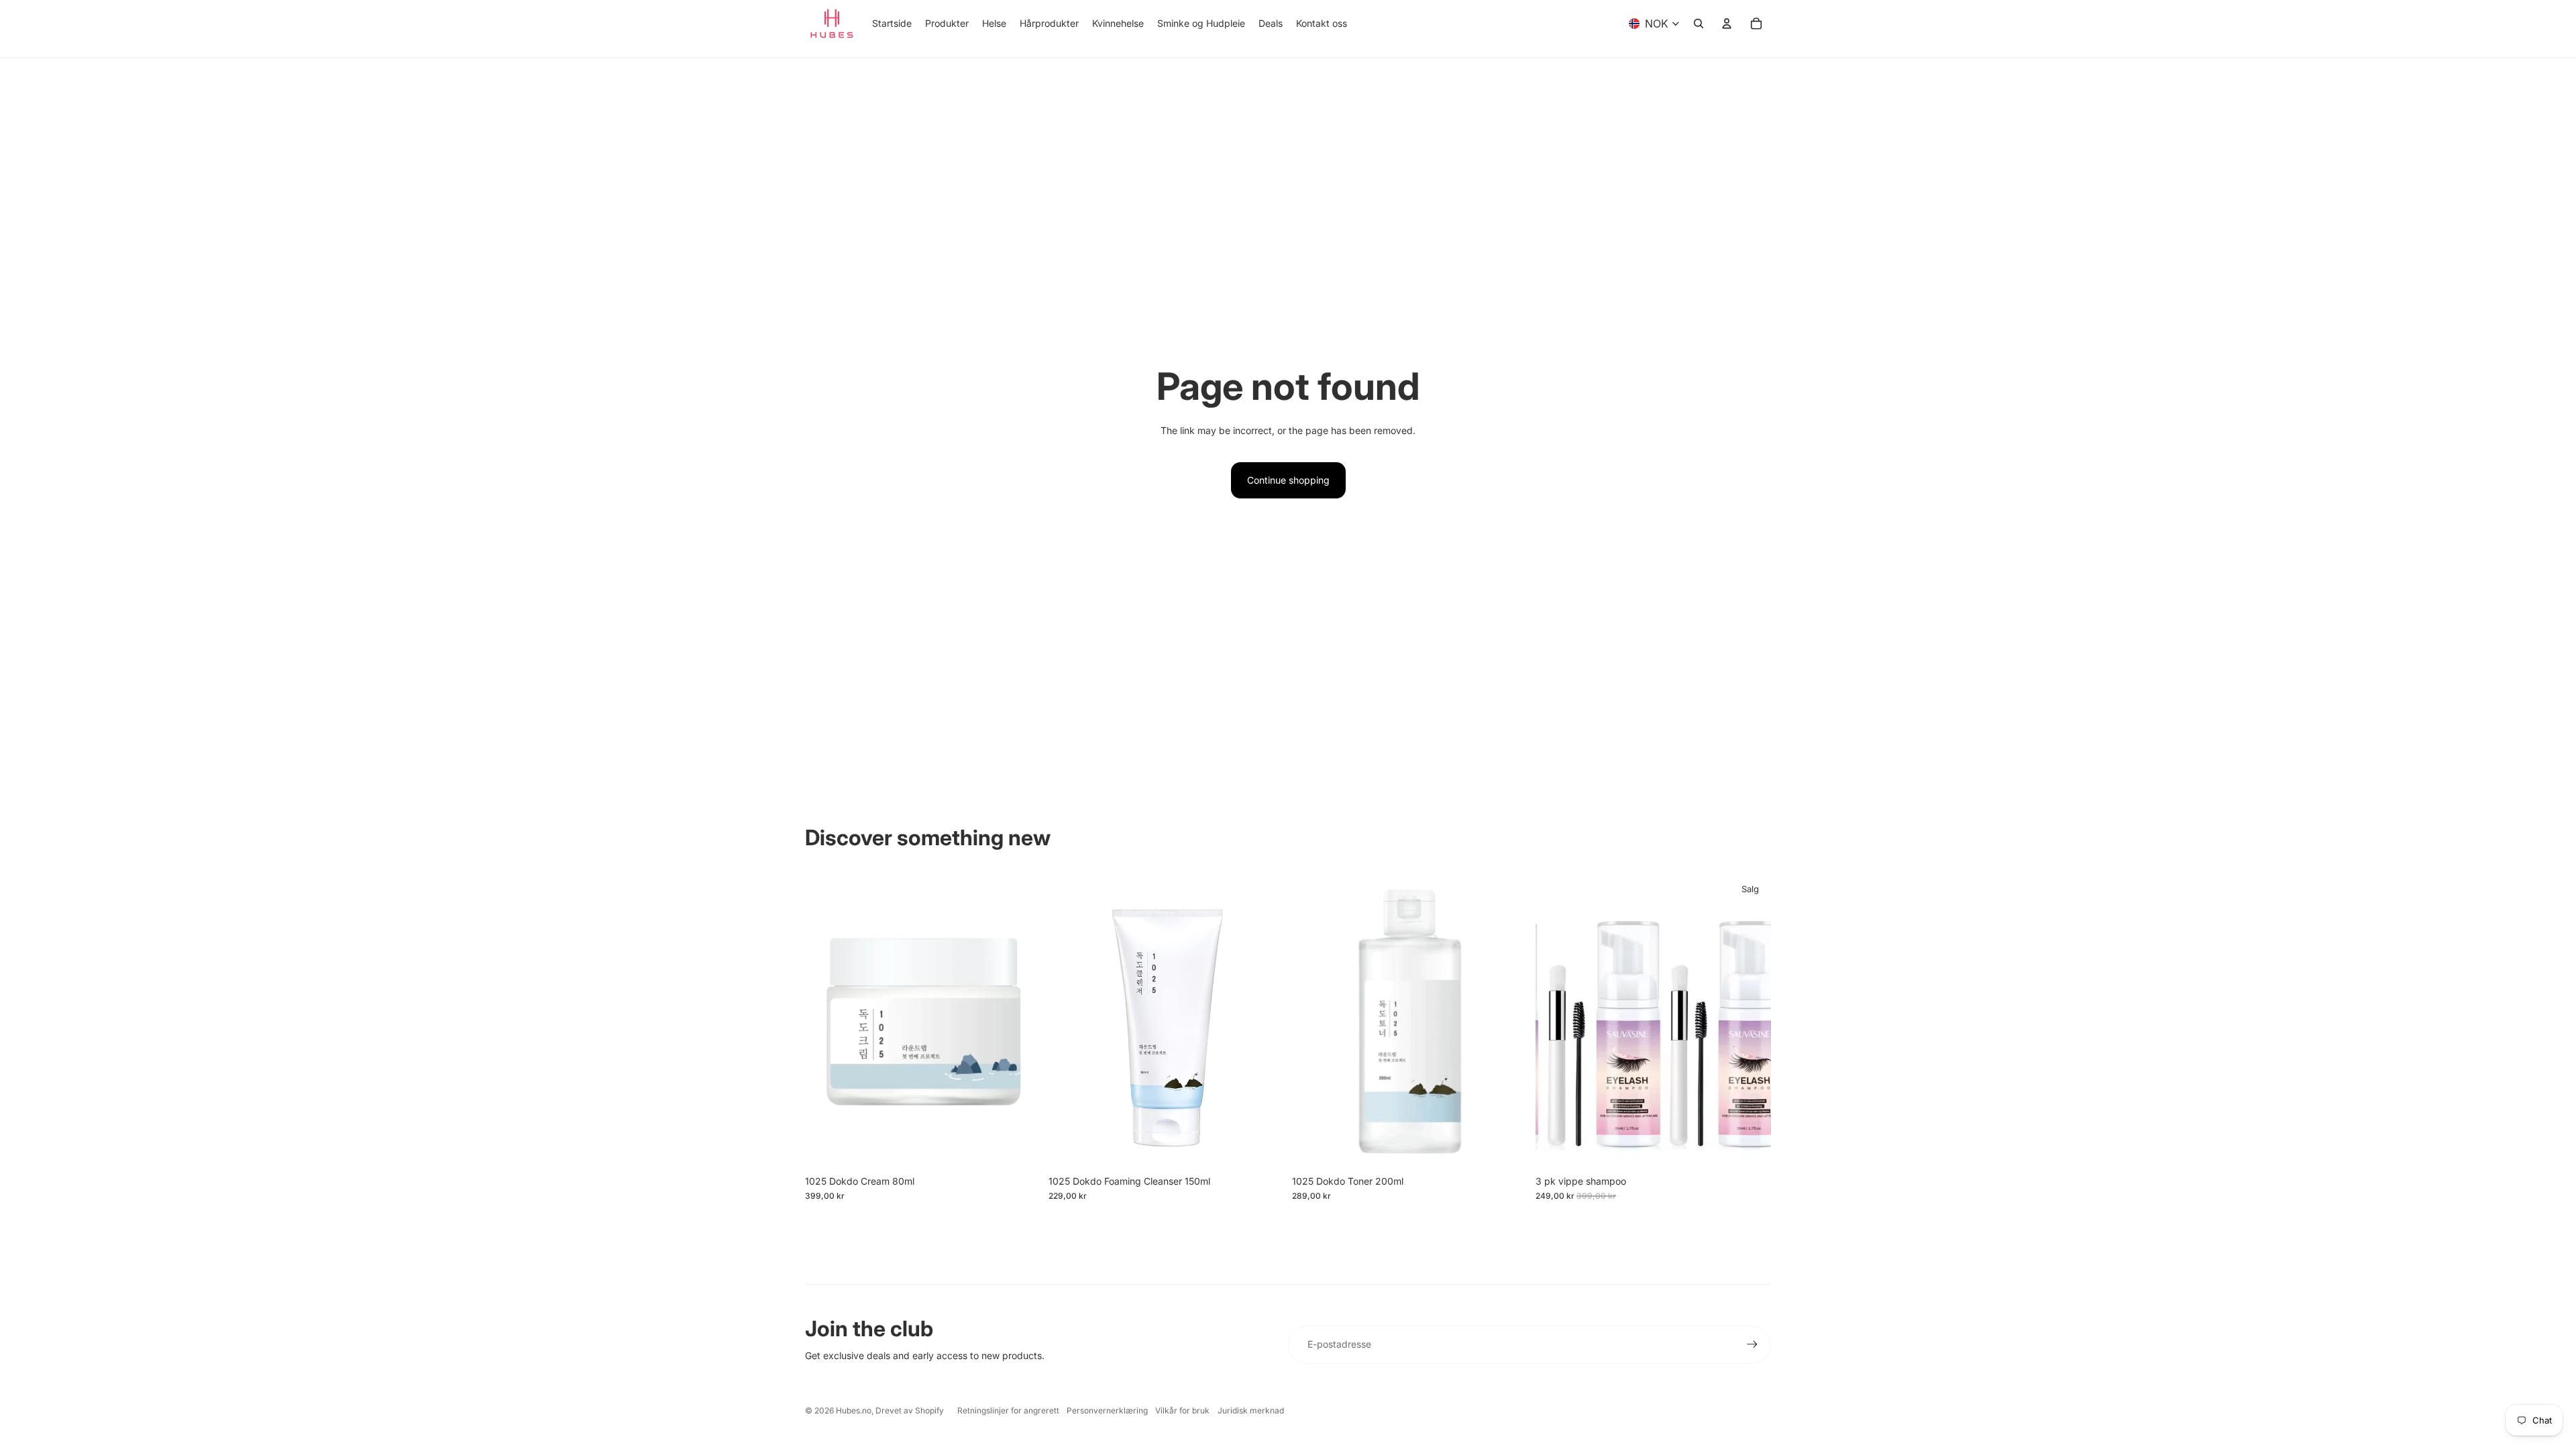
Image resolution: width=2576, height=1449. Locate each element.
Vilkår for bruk (1182, 1410)
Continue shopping (1288, 480)
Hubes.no (854, 1410)
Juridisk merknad (1251, 1410)
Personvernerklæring (1107, 1410)
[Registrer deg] (1752, 1344)
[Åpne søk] (1699, 23)
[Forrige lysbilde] (1556, 1021)
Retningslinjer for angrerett (1008, 1410)
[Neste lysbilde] (1751, 1021)
